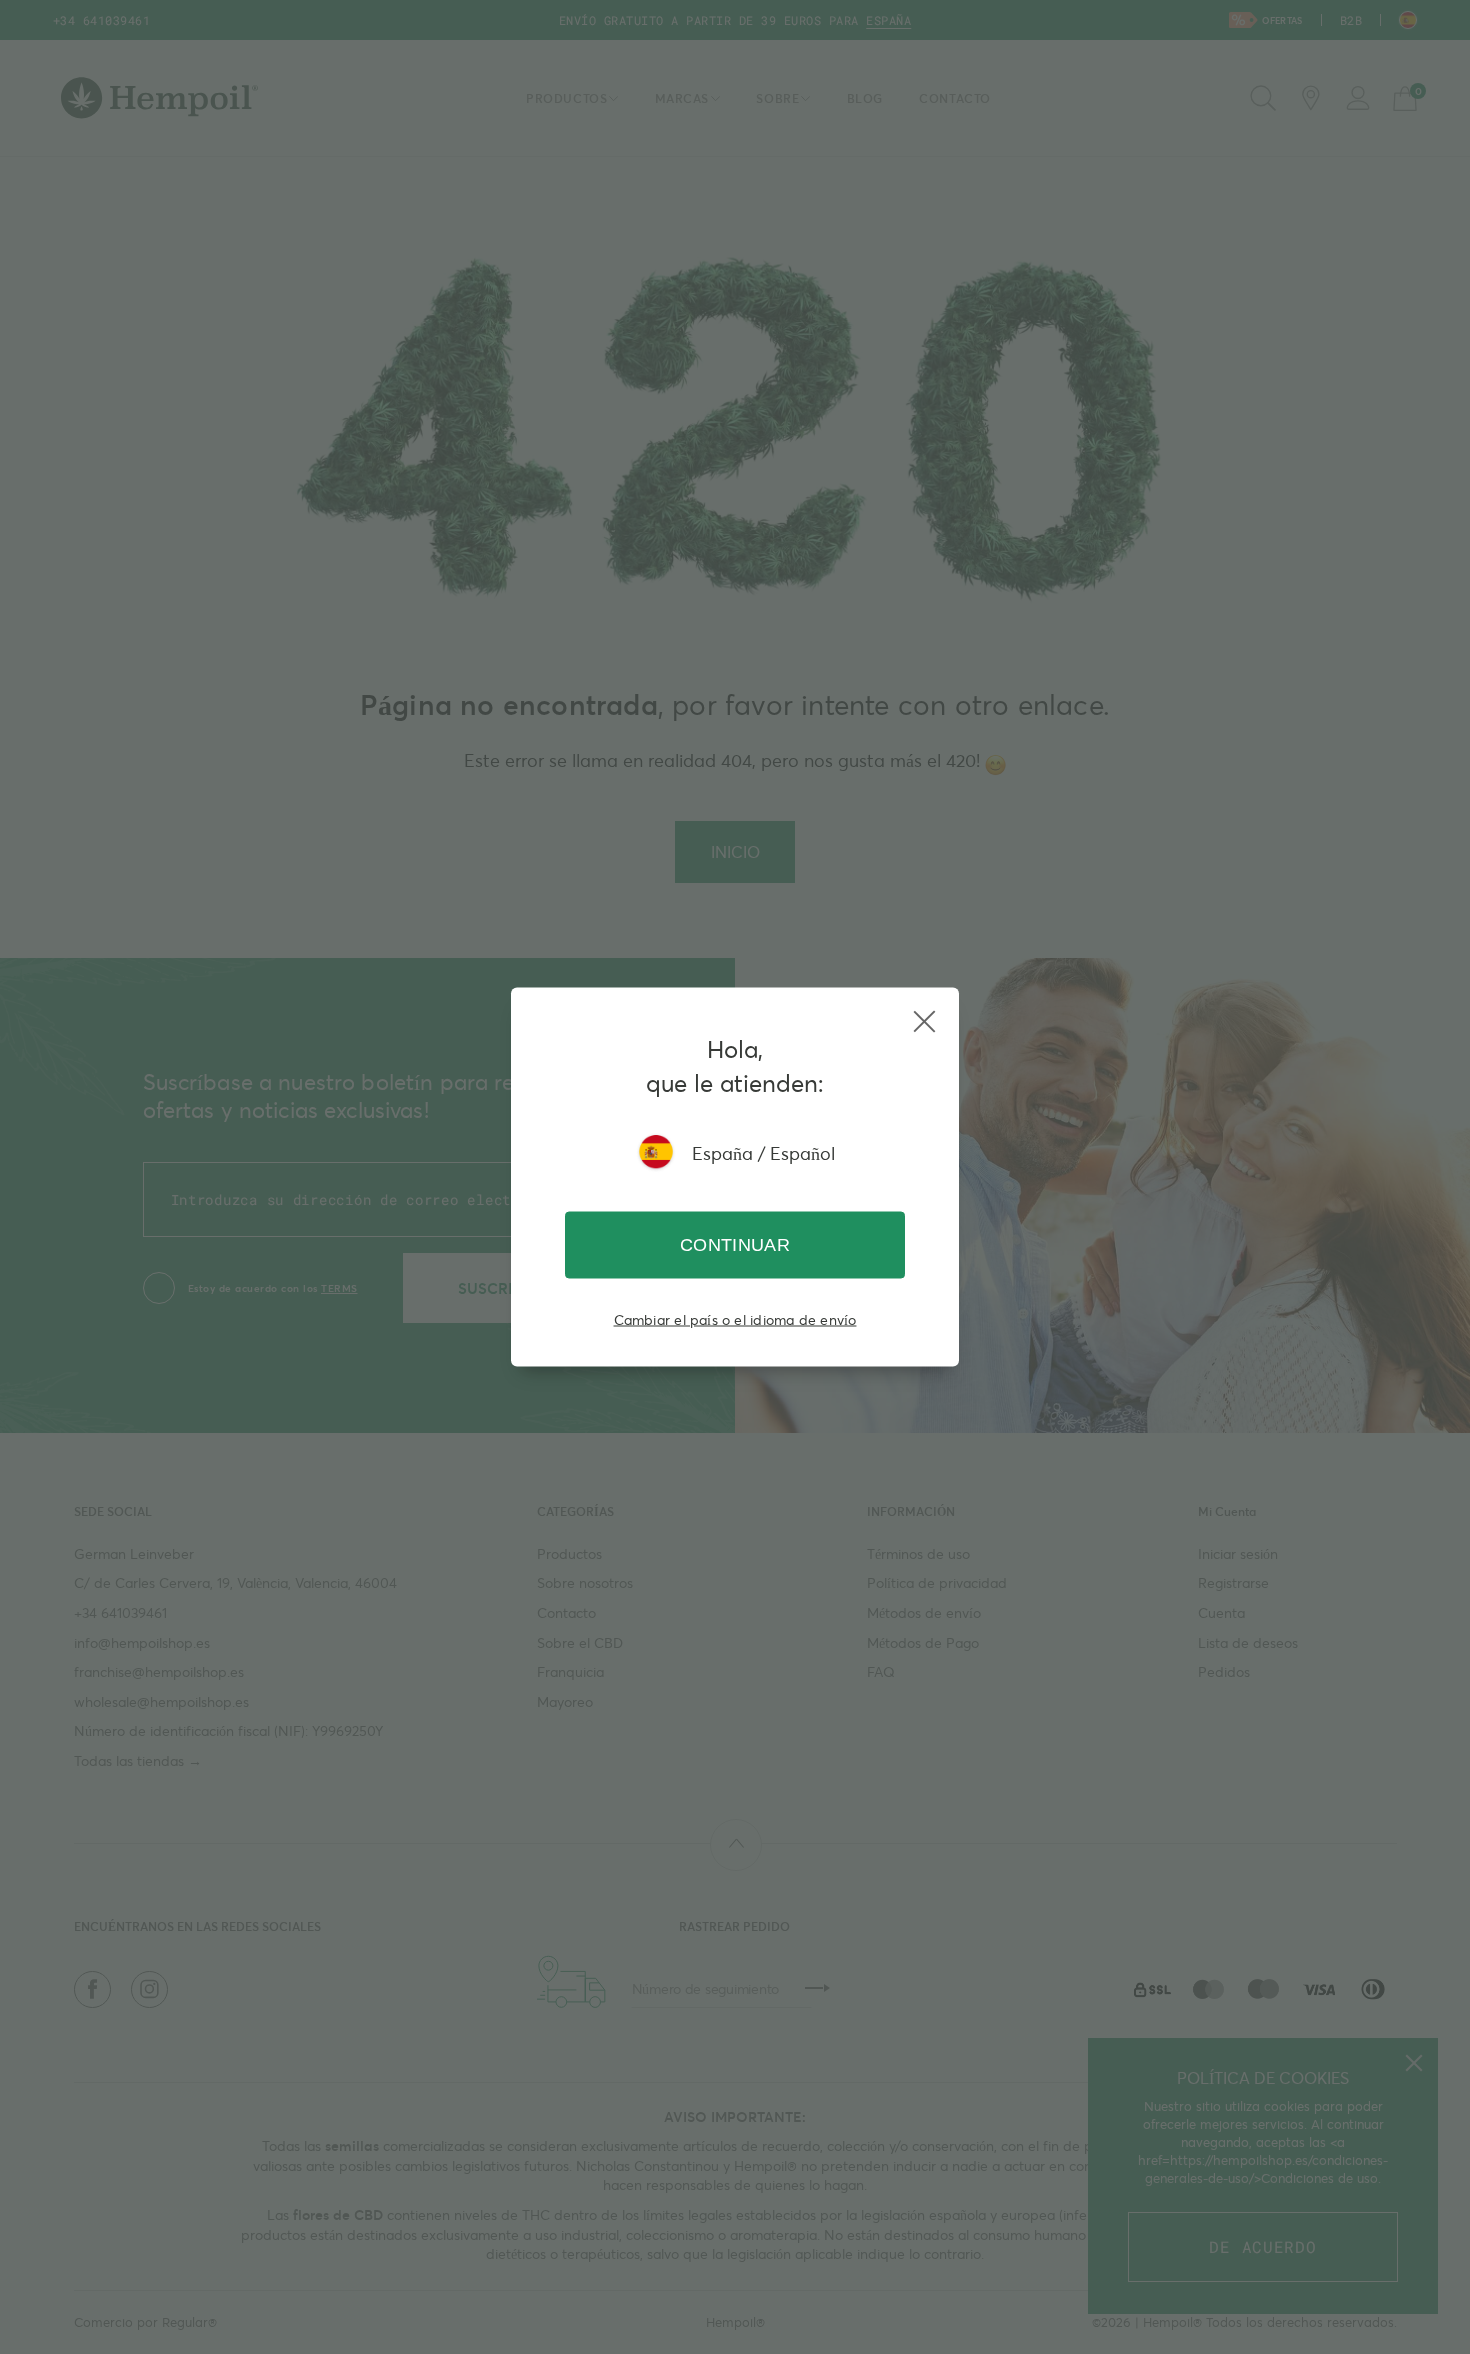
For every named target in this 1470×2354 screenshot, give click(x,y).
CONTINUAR (735, 1245)
